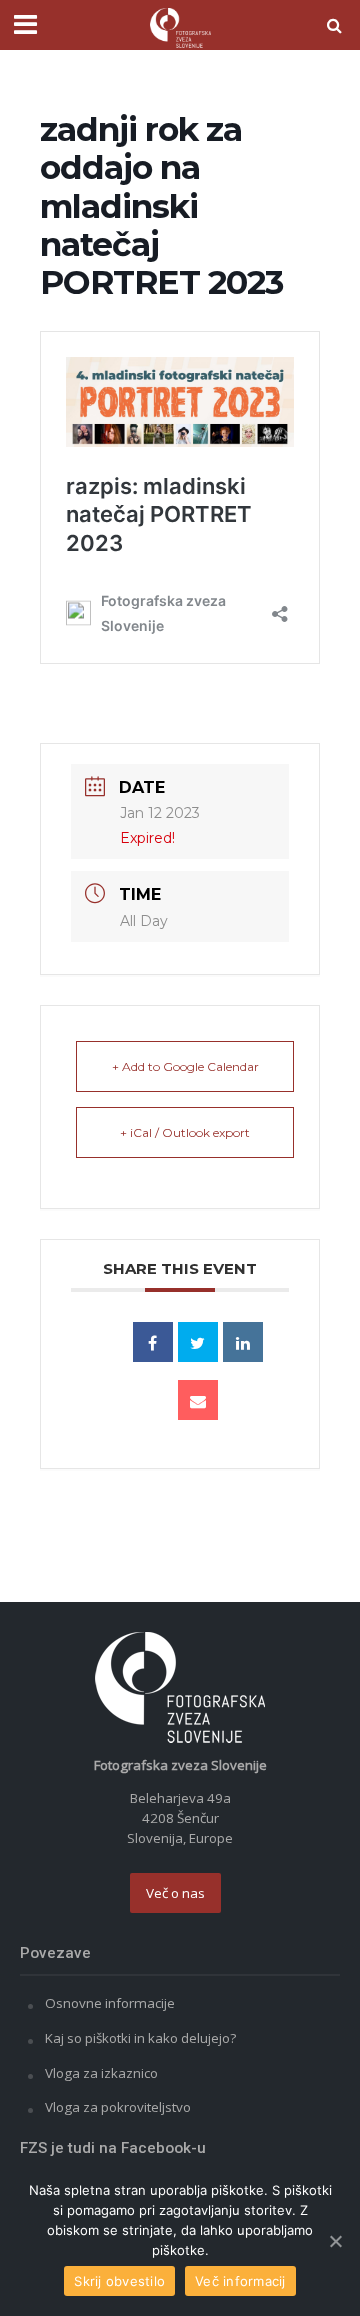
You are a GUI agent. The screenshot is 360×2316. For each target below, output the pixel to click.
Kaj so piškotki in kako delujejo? (140, 2038)
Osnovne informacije (110, 2003)
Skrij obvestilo (119, 2281)
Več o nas (175, 1893)
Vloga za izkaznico (101, 2073)
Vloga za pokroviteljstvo (118, 2107)
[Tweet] (198, 1342)
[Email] (198, 1400)
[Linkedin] (243, 1342)
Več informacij (240, 2281)
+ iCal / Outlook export (185, 1132)
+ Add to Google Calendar (185, 1066)
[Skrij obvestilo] (335, 2241)
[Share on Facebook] (153, 1342)
